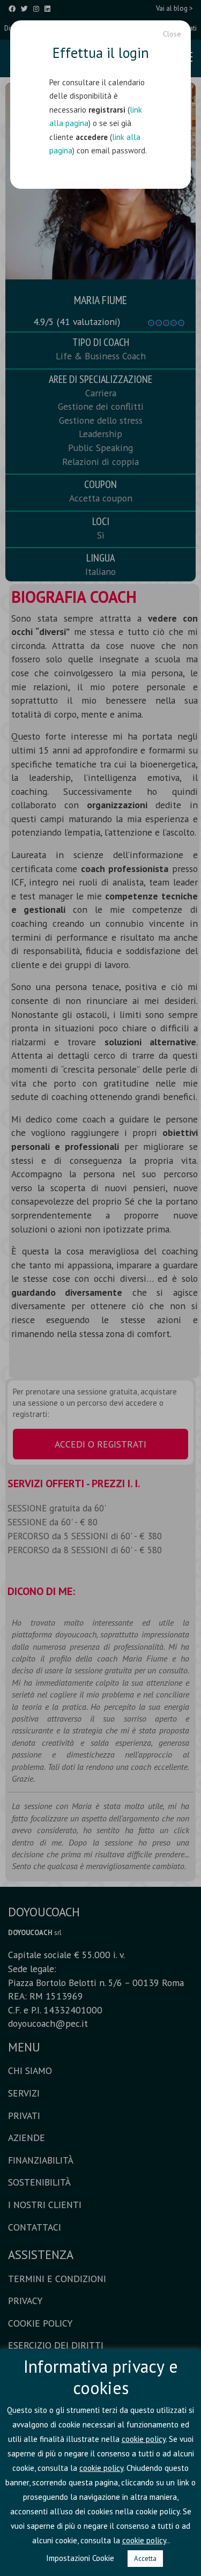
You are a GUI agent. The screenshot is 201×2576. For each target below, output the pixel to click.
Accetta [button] (145, 2559)
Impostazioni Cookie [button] (80, 2558)
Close (172, 34)
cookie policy (144, 2439)
